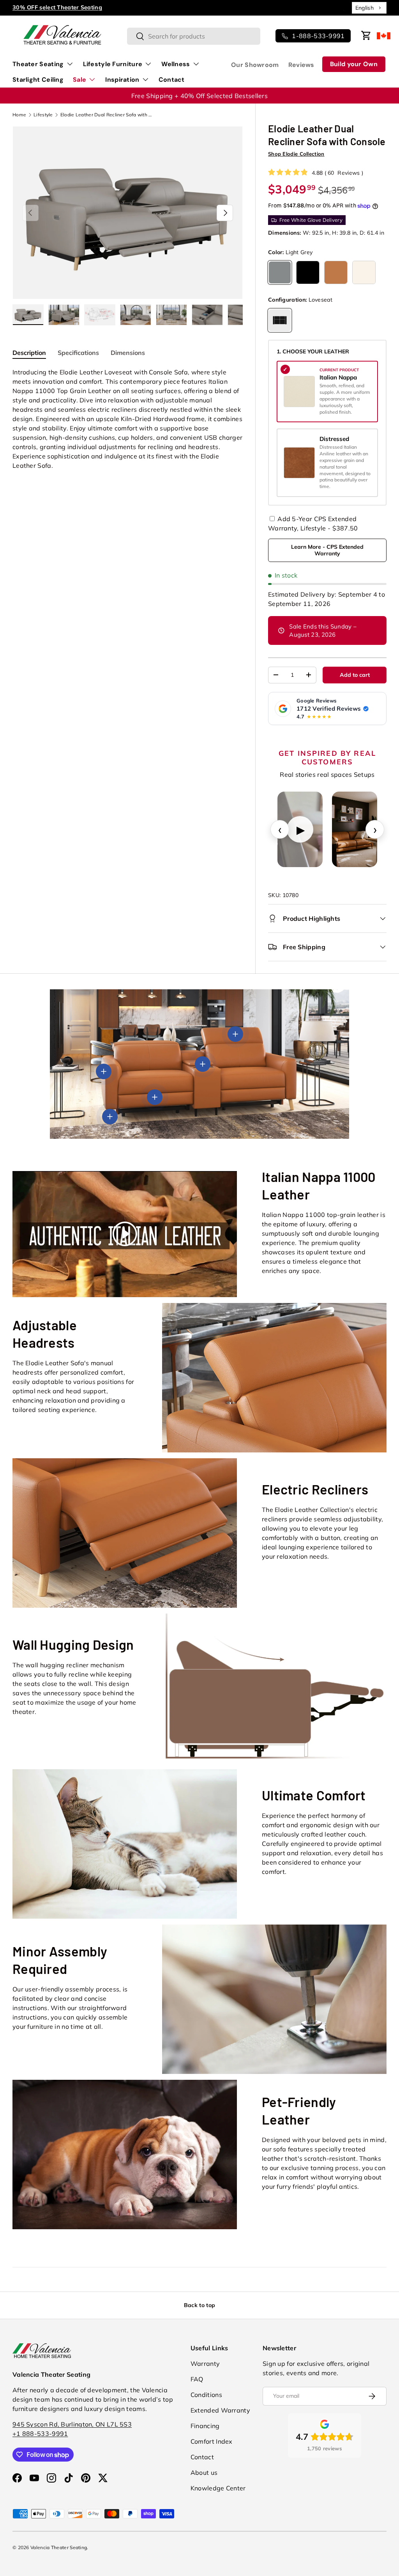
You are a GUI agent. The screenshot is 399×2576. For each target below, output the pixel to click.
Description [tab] (29, 353)
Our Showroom (255, 65)
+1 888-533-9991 (40, 2434)
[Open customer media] (355, 829)
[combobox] (369, 8)
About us (204, 2472)
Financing (205, 2426)
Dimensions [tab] (128, 353)
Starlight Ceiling (38, 80)
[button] (366, 35)
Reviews (301, 65)
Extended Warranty (220, 2410)
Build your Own (354, 64)
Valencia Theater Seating (59, 2547)
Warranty (205, 2364)
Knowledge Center (218, 2488)
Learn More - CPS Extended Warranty (327, 550)
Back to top (199, 2305)
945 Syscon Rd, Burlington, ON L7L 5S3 (72, 2424)
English (365, 8)
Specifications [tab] (78, 353)
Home (19, 115)
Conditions (206, 2395)
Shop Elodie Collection (296, 154)
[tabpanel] (128, 419)
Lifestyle (43, 115)
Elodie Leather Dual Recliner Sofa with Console (107, 115)
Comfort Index (212, 2441)
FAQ (197, 2379)
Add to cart (355, 675)
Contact (172, 80)
